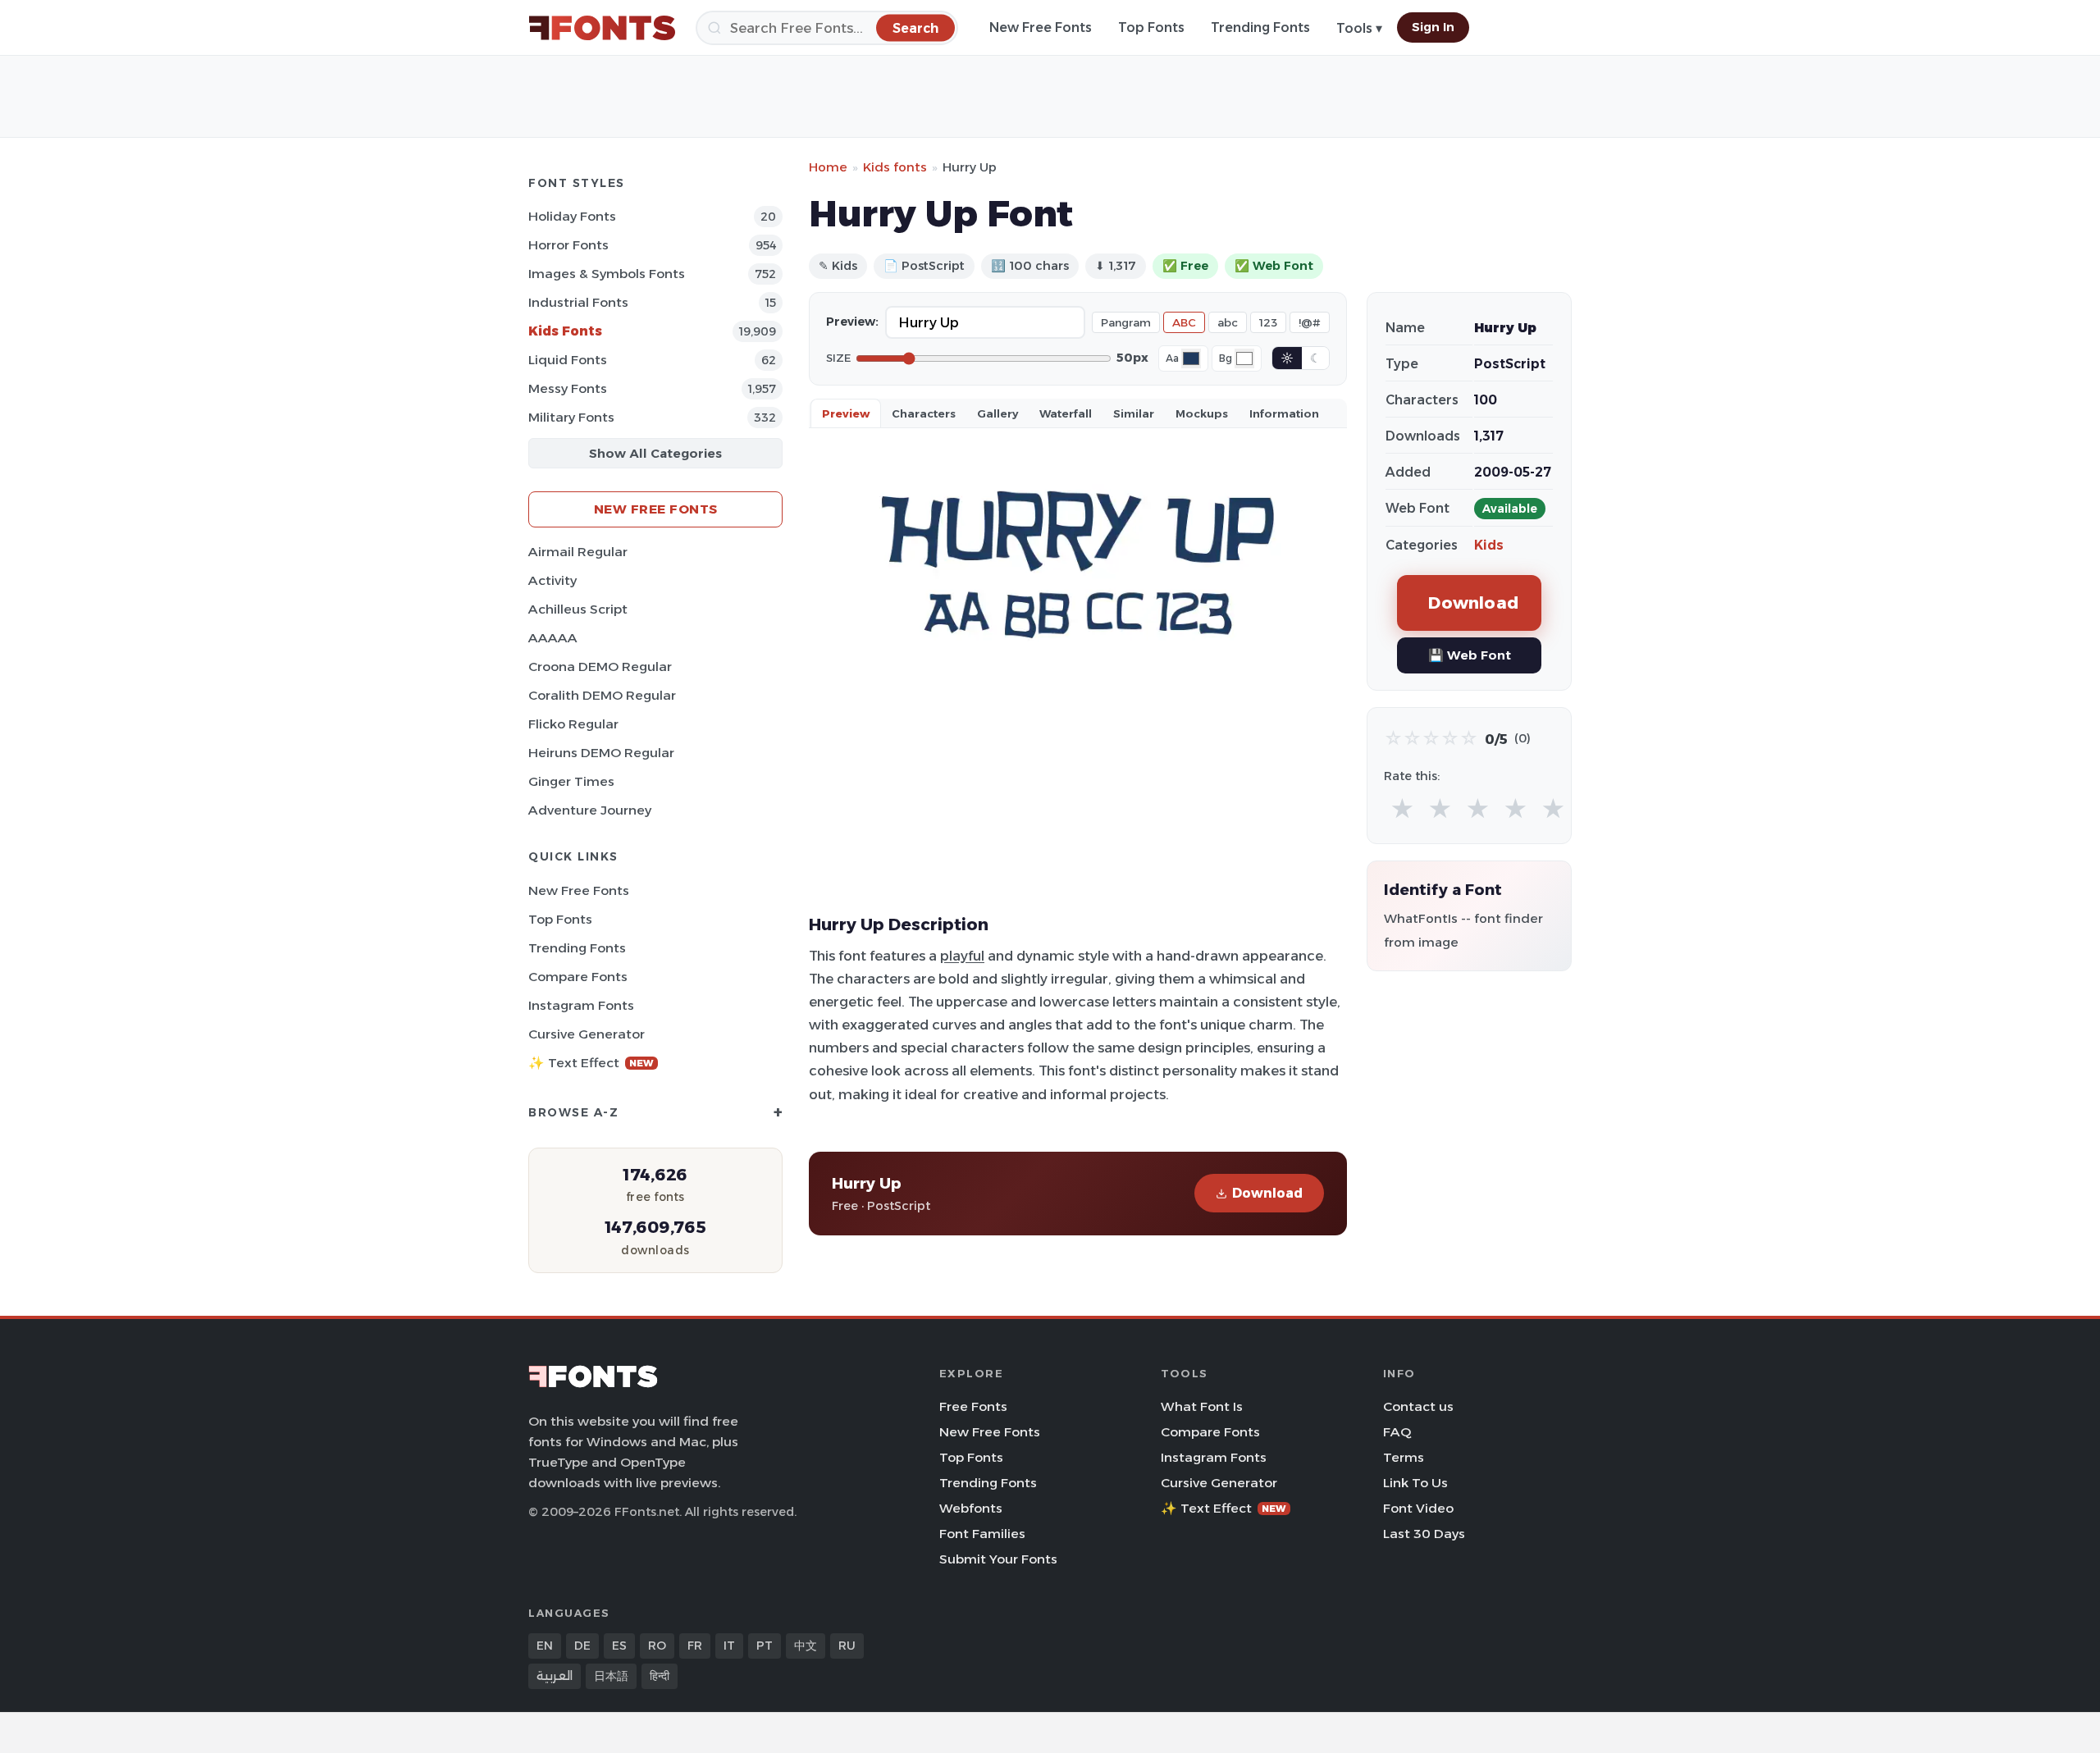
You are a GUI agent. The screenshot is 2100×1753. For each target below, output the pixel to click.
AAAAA (553, 638)
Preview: (852, 322)
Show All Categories (655, 453)
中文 (806, 1646)
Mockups (1202, 413)
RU (847, 1646)
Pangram (1126, 322)
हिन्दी (660, 1676)
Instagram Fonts (581, 1005)
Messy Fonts (568, 388)
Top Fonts (1151, 27)
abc (1228, 322)
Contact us (1418, 1406)
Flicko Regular (573, 724)
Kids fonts (895, 167)
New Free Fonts (1041, 27)
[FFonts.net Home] (602, 28)
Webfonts (971, 1508)
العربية (555, 1676)
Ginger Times (571, 781)
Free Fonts (973, 1406)
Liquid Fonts (568, 360)
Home (828, 167)
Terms (1404, 1457)
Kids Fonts (565, 331)
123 (1268, 322)
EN (545, 1646)
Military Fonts (571, 417)
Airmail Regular (578, 552)
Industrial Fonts (578, 302)
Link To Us (1415, 1483)
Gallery (997, 413)
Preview (846, 413)
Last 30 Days (1424, 1534)
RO (657, 1646)
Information (1284, 413)
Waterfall (1066, 413)
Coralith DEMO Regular (602, 695)
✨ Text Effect (591, 1063)
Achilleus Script (578, 609)
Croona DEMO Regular (600, 667)
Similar (1134, 413)
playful (962, 956)
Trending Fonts (1260, 27)
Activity (552, 580)
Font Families (982, 1534)
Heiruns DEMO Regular (601, 753)
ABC (1184, 322)
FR (695, 1646)
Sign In (1433, 27)
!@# (1310, 322)
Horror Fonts (568, 245)
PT (765, 1646)
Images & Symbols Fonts (607, 274)
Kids (1489, 545)
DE (582, 1646)
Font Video (1418, 1508)
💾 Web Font (1470, 655)
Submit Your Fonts (998, 1559)
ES (619, 1646)
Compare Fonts (578, 977)
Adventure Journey (590, 810)
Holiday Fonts (572, 216)
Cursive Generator (587, 1034)
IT (729, 1646)
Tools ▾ (1359, 28)
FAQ (1397, 1432)
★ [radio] (1402, 809)
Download (1267, 1193)
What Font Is (1202, 1406)
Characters (924, 413)
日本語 (611, 1676)
